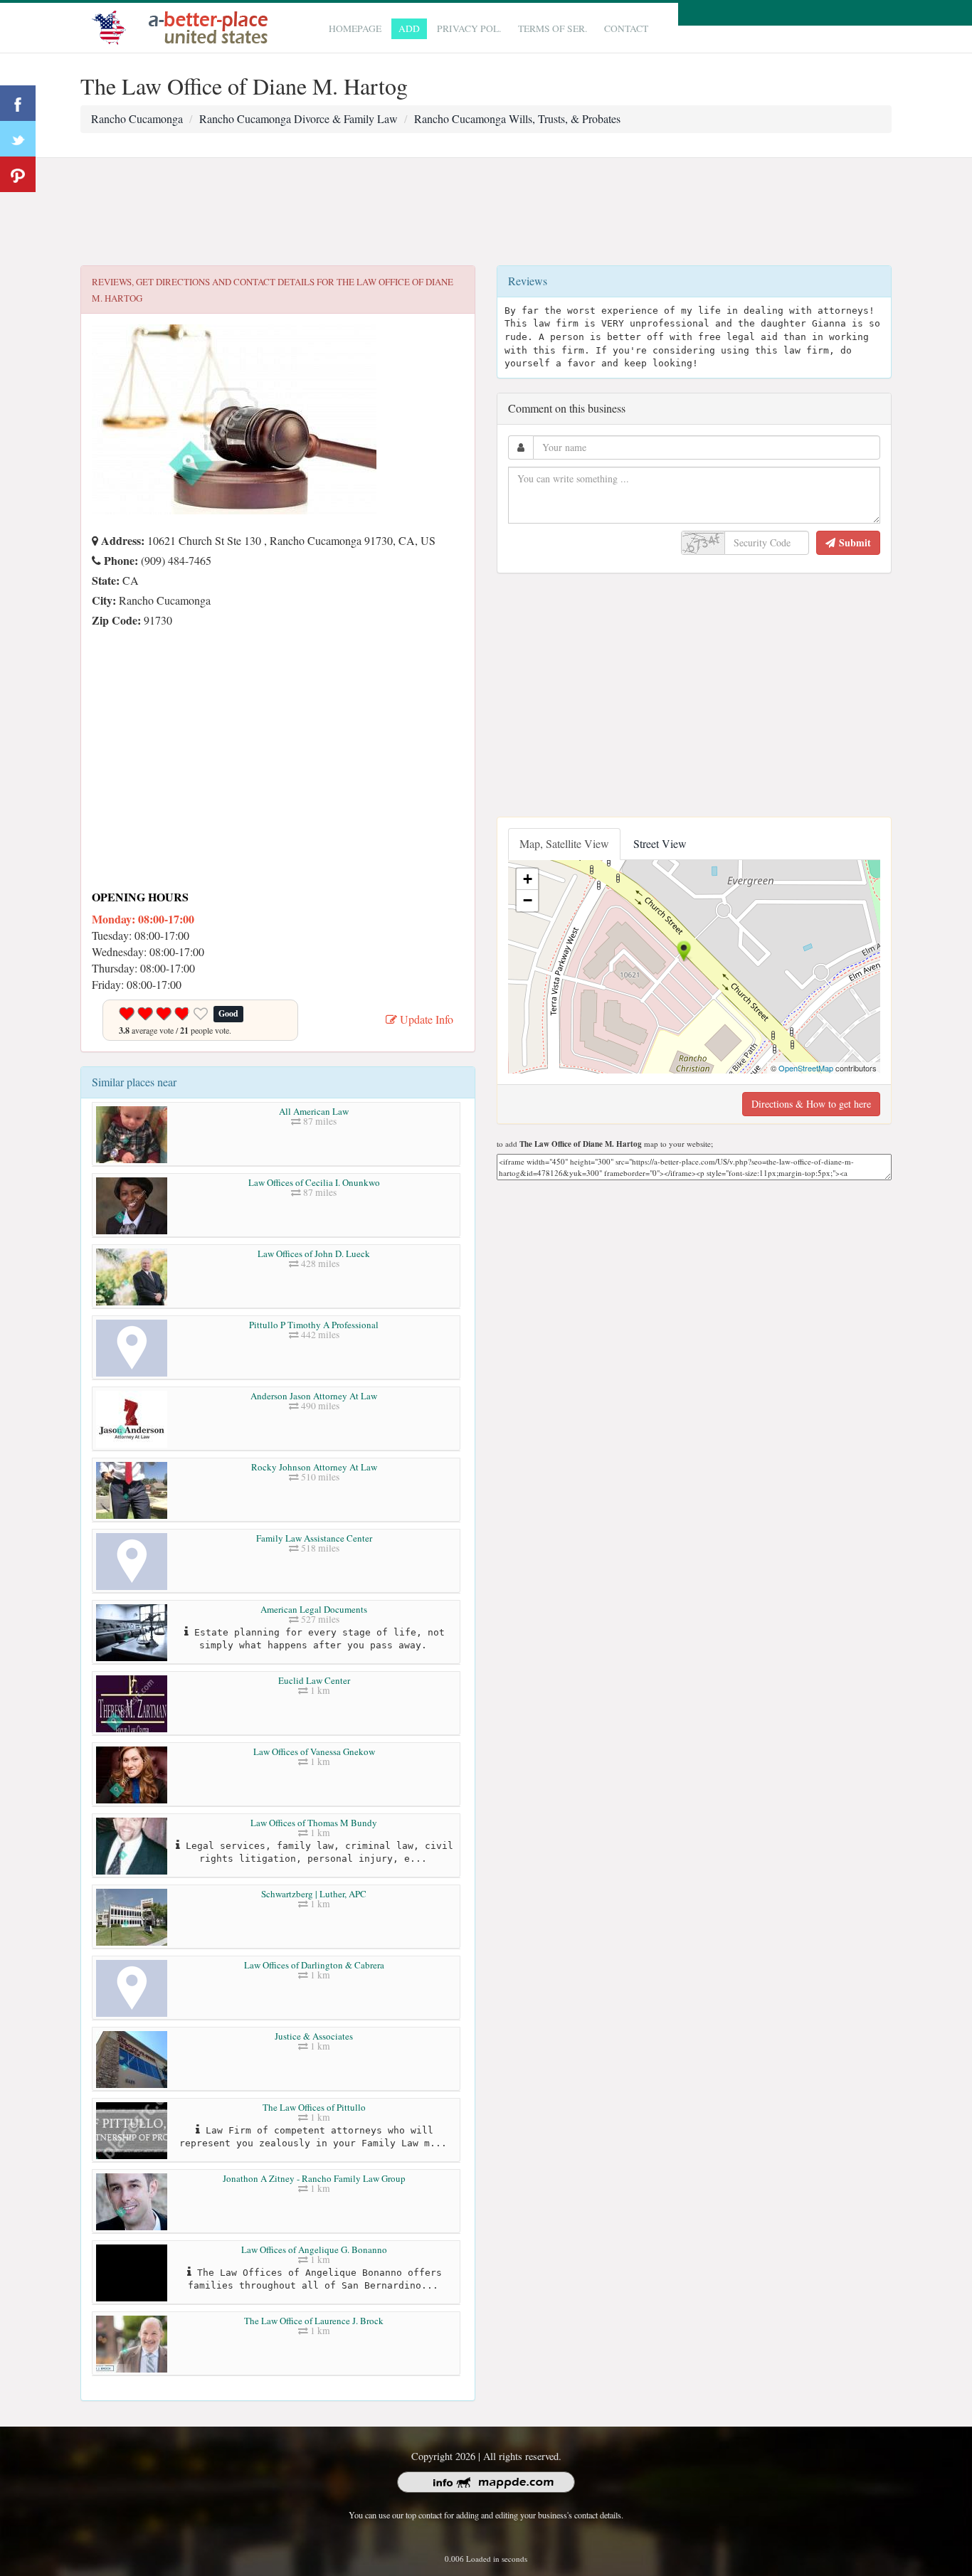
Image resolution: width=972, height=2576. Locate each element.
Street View (660, 843)
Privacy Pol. (469, 28)
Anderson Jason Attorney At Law (314, 1396)
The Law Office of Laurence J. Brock (314, 2321)
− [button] (528, 900)
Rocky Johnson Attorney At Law (314, 1467)
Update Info (425, 1019)
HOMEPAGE (355, 28)
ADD (409, 28)
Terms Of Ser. (553, 28)
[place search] (184, 26)
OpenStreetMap (806, 1068)
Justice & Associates (314, 2036)
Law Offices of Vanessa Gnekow (314, 1751)
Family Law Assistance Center (314, 1538)
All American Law (314, 1111)
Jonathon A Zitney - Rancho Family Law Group (314, 2178)
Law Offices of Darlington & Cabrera (314, 1965)
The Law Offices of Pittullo (314, 2107)
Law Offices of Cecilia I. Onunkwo (314, 1182)
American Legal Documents (314, 1609)
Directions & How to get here (811, 1104)
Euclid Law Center (314, 1680)
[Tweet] (18, 139)
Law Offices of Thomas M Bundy (314, 1823)
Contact (626, 28)
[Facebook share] (18, 103)
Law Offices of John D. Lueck (314, 1253)
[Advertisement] (486, 212)
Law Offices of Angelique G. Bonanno (314, 2249)
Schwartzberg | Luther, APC (314, 1894)
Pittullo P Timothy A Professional (314, 1325)
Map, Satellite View (564, 843)
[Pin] (18, 174)
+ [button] (528, 879)
